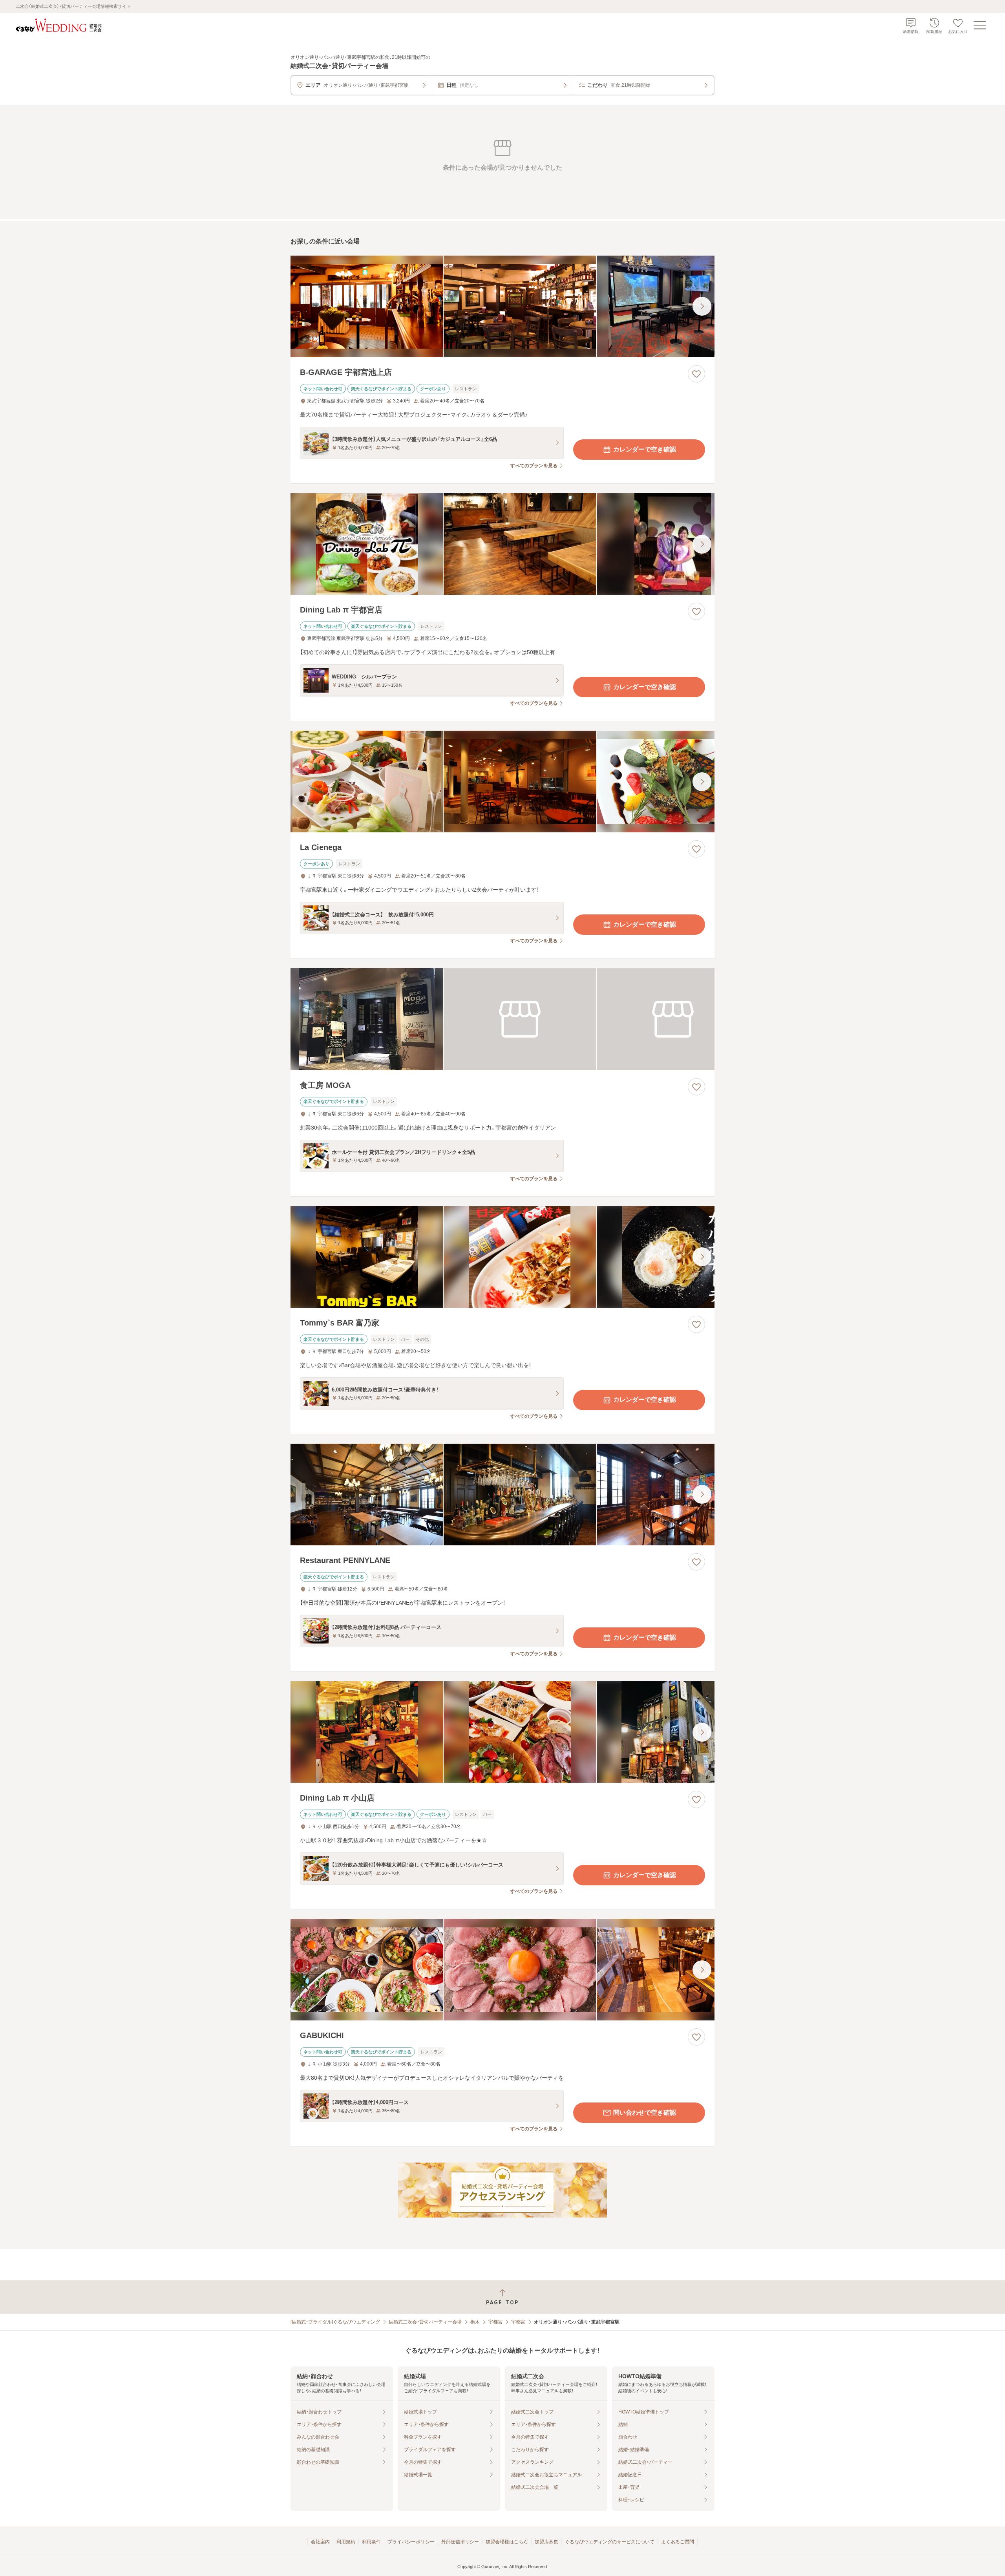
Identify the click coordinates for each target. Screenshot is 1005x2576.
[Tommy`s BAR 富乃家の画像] (502, 1257)
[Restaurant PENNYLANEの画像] (502, 1495)
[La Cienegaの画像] (502, 782)
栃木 (475, 2322)
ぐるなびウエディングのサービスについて (610, 2542)
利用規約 (346, 2542)
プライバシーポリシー (411, 2542)
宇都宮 (495, 2322)
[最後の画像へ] (702, 306)
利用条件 (371, 2542)
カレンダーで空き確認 (645, 449)
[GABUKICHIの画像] (502, 1970)
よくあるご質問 (678, 2542)
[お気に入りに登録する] (696, 374)
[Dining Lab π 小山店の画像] (502, 1732)
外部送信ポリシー (460, 2542)
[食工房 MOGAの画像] (502, 1019)
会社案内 (320, 2542)
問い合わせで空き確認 (645, 2113)
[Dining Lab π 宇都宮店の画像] (502, 544)
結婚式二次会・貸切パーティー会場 (425, 2322)
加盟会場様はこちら (507, 2542)
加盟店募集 (546, 2542)
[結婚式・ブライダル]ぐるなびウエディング (335, 2322)
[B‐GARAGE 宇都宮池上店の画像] (502, 306)
